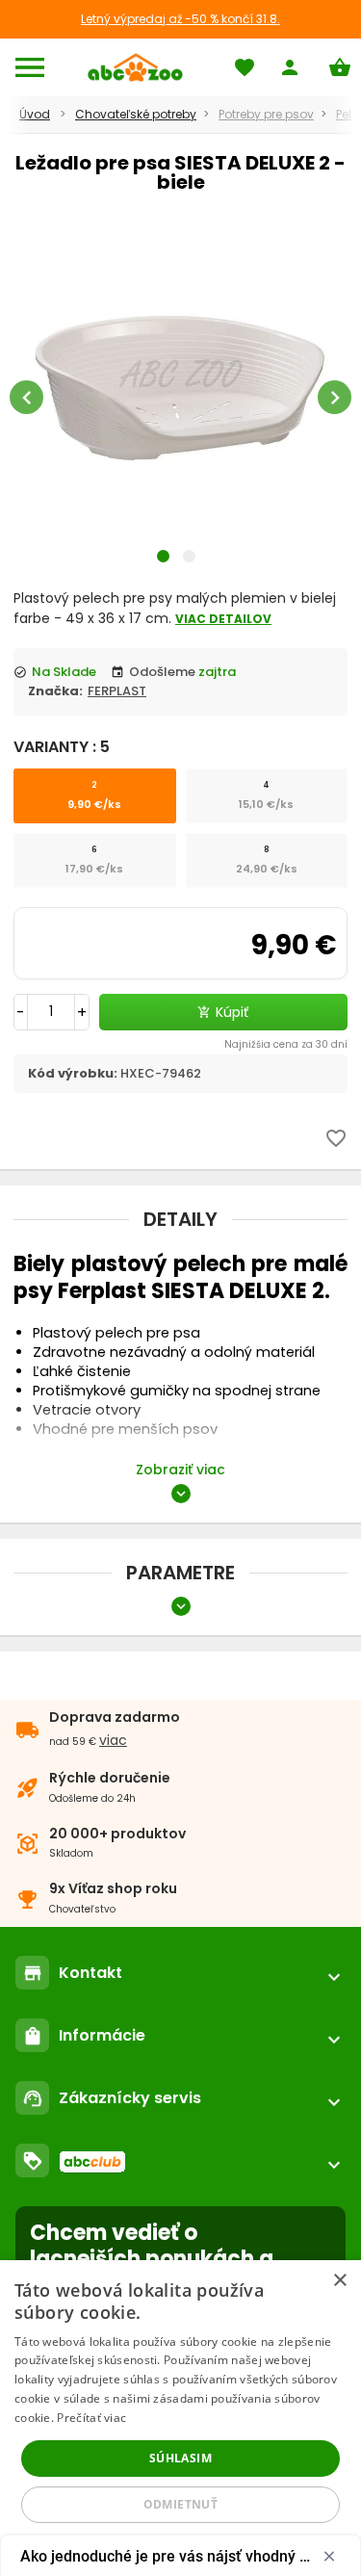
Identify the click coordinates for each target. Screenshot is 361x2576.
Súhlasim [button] (180, 2458)
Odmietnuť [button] (181, 2504)
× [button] (339, 2281)
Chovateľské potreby (136, 114)
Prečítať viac (91, 2418)
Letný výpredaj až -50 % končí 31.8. (180, 19)
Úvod (35, 114)
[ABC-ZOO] (135, 67)
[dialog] (180, 2418)
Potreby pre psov (266, 114)
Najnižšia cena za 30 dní (286, 1044)
